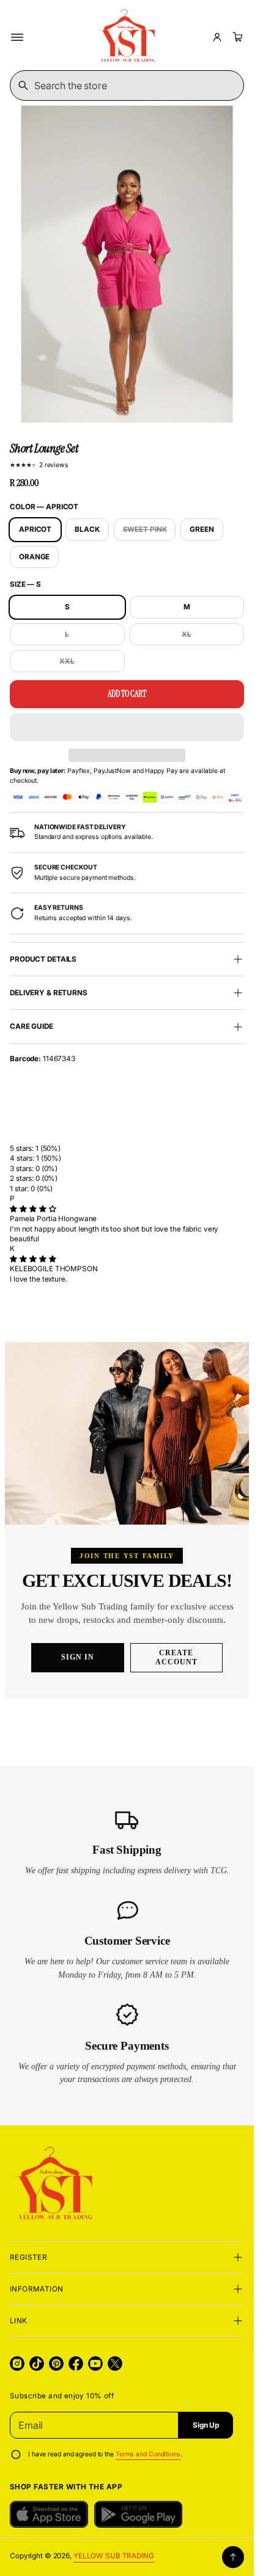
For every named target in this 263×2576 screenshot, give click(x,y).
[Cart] (236, 37)
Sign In (78, 1657)
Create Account (176, 1657)
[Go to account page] (217, 37)
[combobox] (127, 85)
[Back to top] (233, 2557)
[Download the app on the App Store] (49, 2514)
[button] (127, 727)
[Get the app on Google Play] (138, 2514)
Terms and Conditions (148, 2454)
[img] (33, 1209)
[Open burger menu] (17, 37)
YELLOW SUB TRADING (114, 2556)
